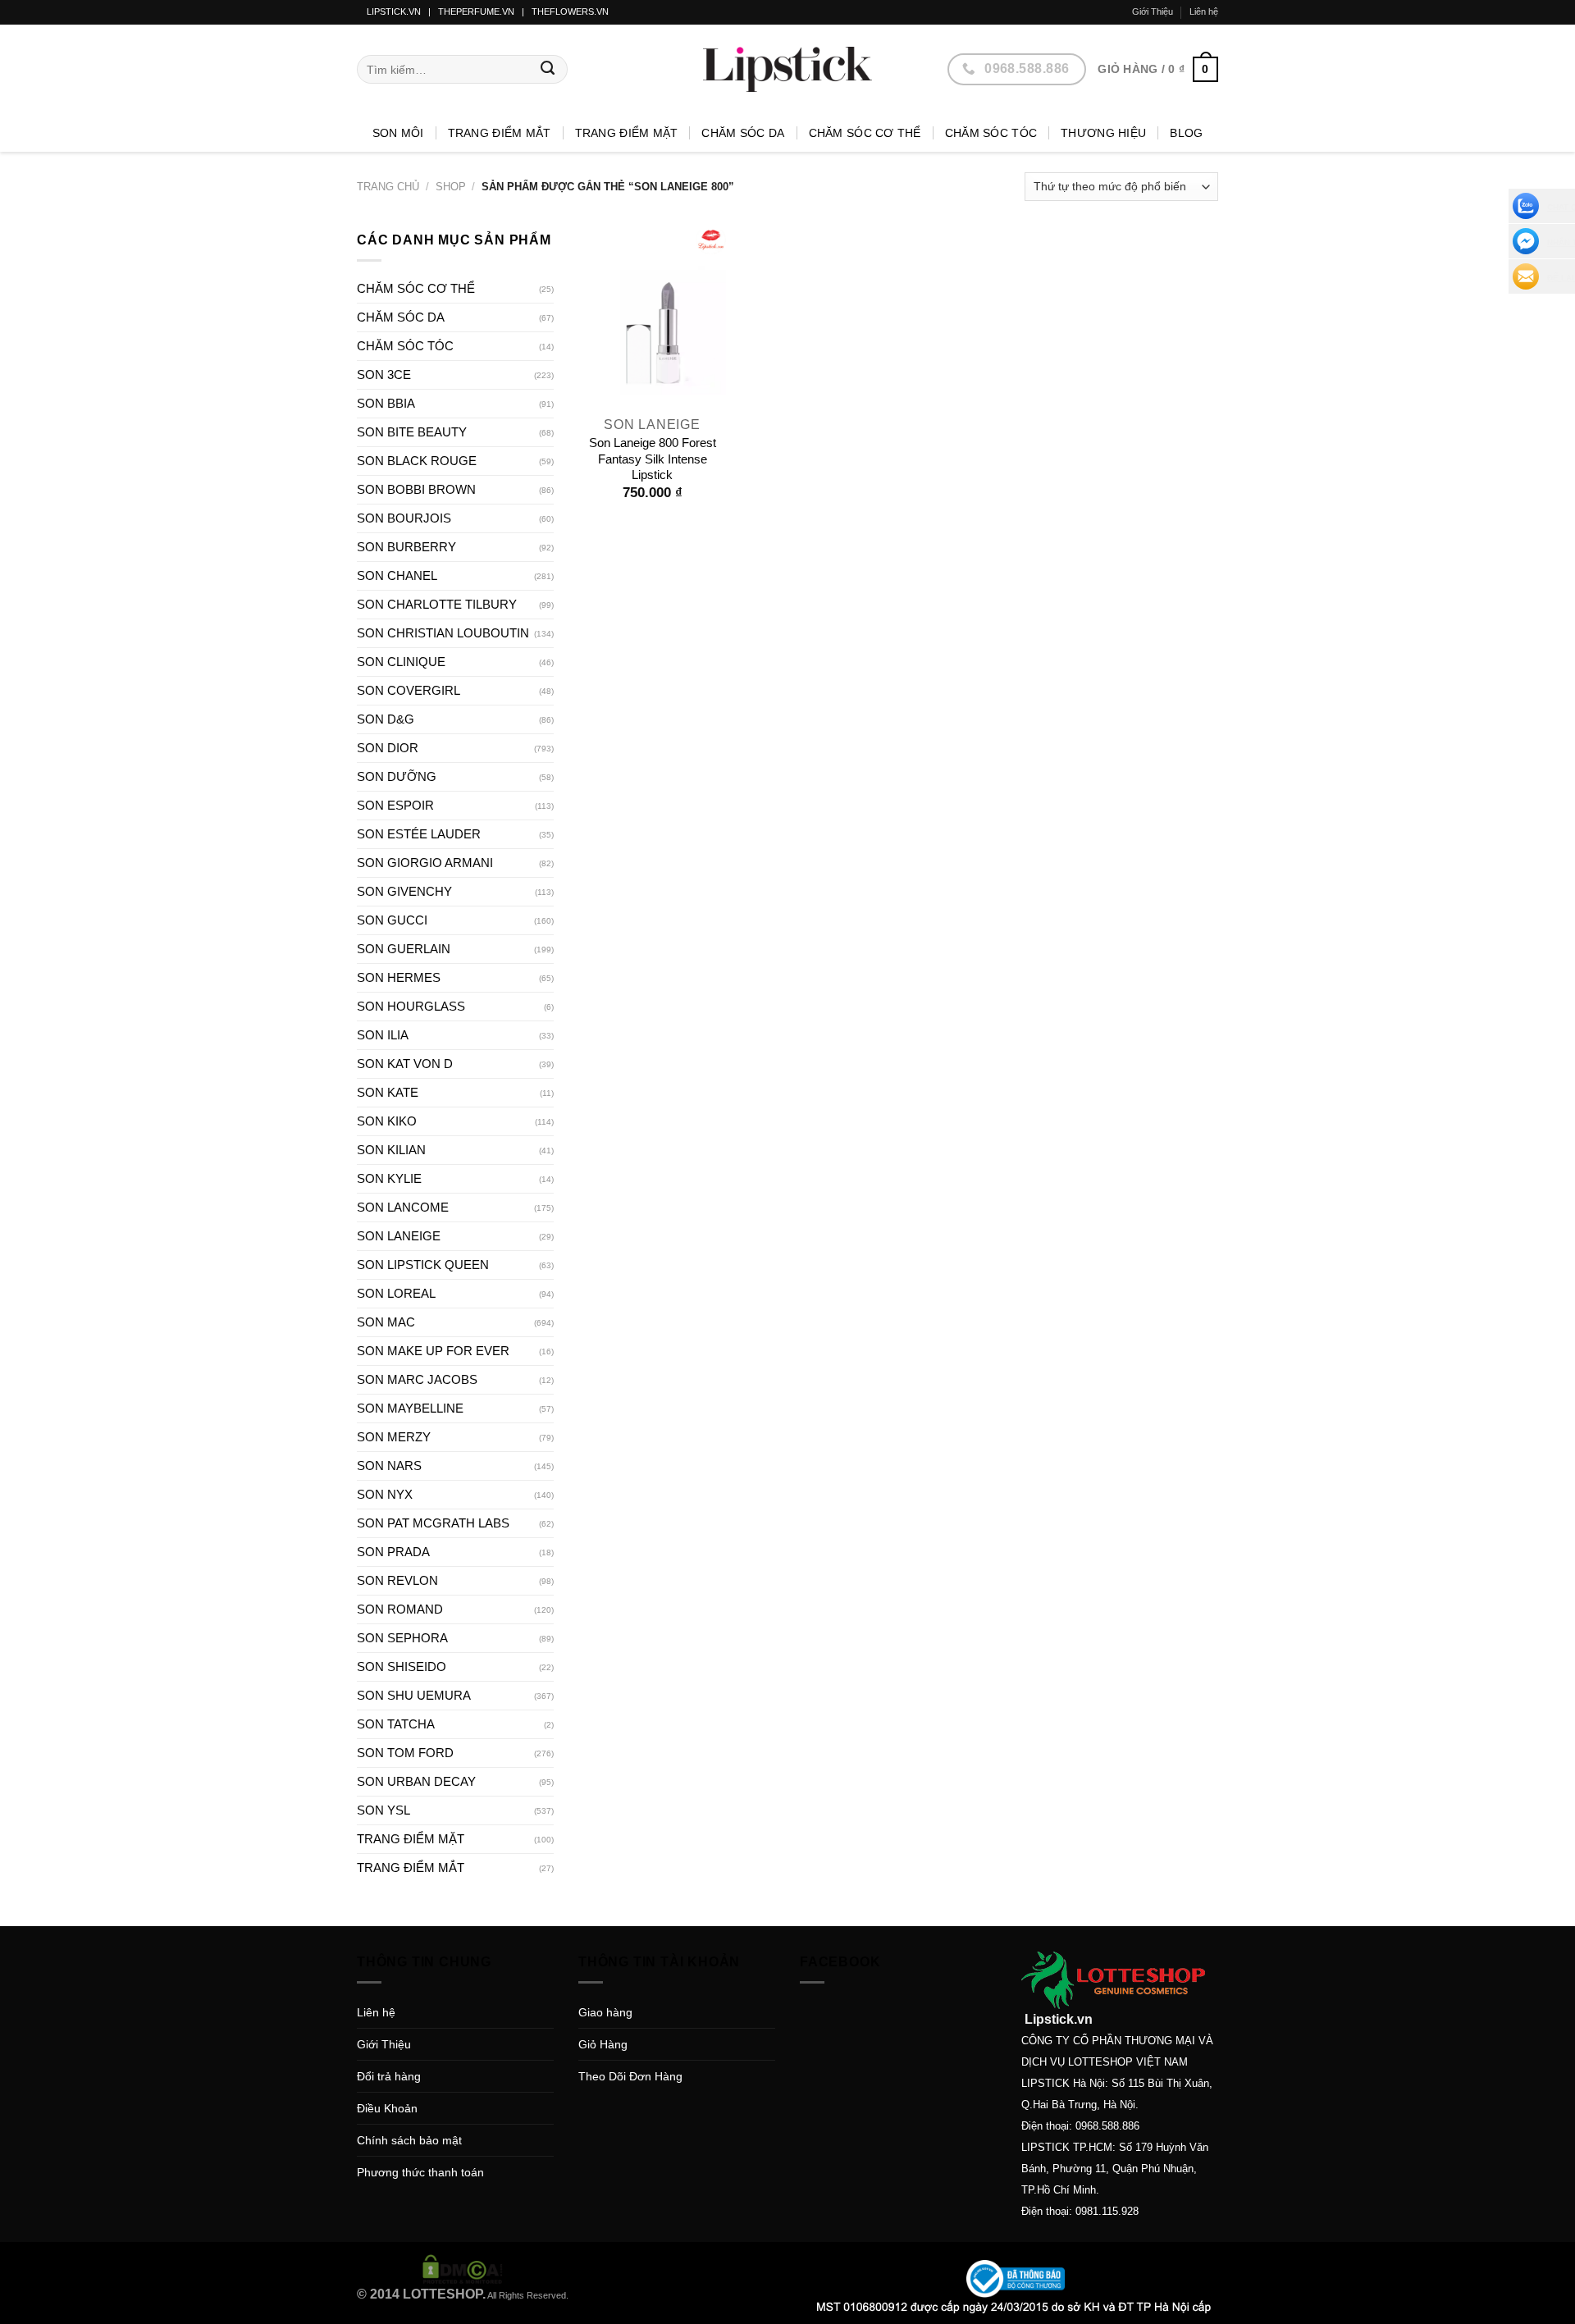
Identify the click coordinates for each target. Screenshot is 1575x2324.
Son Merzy (394, 1437)
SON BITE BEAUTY (412, 432)
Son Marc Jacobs (417, 1379)
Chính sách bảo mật (409, 2140)
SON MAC (386, 1322)
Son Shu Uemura (414, 1695)
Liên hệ (1204, 11)
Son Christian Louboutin (443, 633)
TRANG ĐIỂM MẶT (627, 133)
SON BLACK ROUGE (417, 461)
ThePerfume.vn (476, 11)
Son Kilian (391, 1150)
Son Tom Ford (405, 1753)
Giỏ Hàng (603, 2044)
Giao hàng (605, 2012)
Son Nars (389, 1466)
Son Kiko (387, 1121)
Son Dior (388, 748)
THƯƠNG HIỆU (1103, 133)
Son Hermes (399, 977)
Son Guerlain (404, 949)
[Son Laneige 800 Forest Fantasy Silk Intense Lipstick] (652, 318)
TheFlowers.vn (570, 11)
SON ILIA (383, 1035)
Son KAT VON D (405, 1064)
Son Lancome (403, 1207)
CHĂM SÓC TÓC (991, 133)
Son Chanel (397, 575)
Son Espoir (395, 805)
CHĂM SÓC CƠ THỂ (865, 133)
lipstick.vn (394, 11)
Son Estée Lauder (419, 834)
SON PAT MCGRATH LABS (433, 1523)
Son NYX (385, 1494)
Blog (1186, 133)
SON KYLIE (389, 1178)
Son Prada (393, 1552)
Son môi (398, 133)
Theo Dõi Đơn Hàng (630, 2076)
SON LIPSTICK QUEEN (423, 1265)
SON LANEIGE (399, 1236)
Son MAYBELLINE (410, 1408)
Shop (451, 187)
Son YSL (383, 1810)
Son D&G (386, 719)
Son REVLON (397, 1580)
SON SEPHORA (402, 1638)
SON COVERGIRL (409, 690)
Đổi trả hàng (389, 2076)
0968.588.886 (1107, 2126)
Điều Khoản (387, 2108)
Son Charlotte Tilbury (437, 604)
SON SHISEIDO (402, 1667)
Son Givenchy (404, 891)
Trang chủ (388, 187)
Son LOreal (396, 1293)
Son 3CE (384, 374)
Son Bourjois (404, 518)
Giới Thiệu (1153, 11)
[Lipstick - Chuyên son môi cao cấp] (787, 69)
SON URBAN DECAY (416, 1781)
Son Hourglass (411, 1006)
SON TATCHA (396, 1724)
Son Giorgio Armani (425, 863)
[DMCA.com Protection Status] (463, 2268)
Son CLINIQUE (401, 662)
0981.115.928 (1107, 2211)
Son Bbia (386, 403)
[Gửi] (548, 70)
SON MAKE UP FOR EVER (433, 1351)
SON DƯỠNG (397, 776)
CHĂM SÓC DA (743, 133)
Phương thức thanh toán (420, 2172)
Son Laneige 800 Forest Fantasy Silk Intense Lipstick (653, 459)
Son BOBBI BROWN (416, 489)
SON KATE (388, 1092)
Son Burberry (406, 547)
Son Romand (400, 1609)
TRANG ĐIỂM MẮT (500, 133)
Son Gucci (392, 920)
